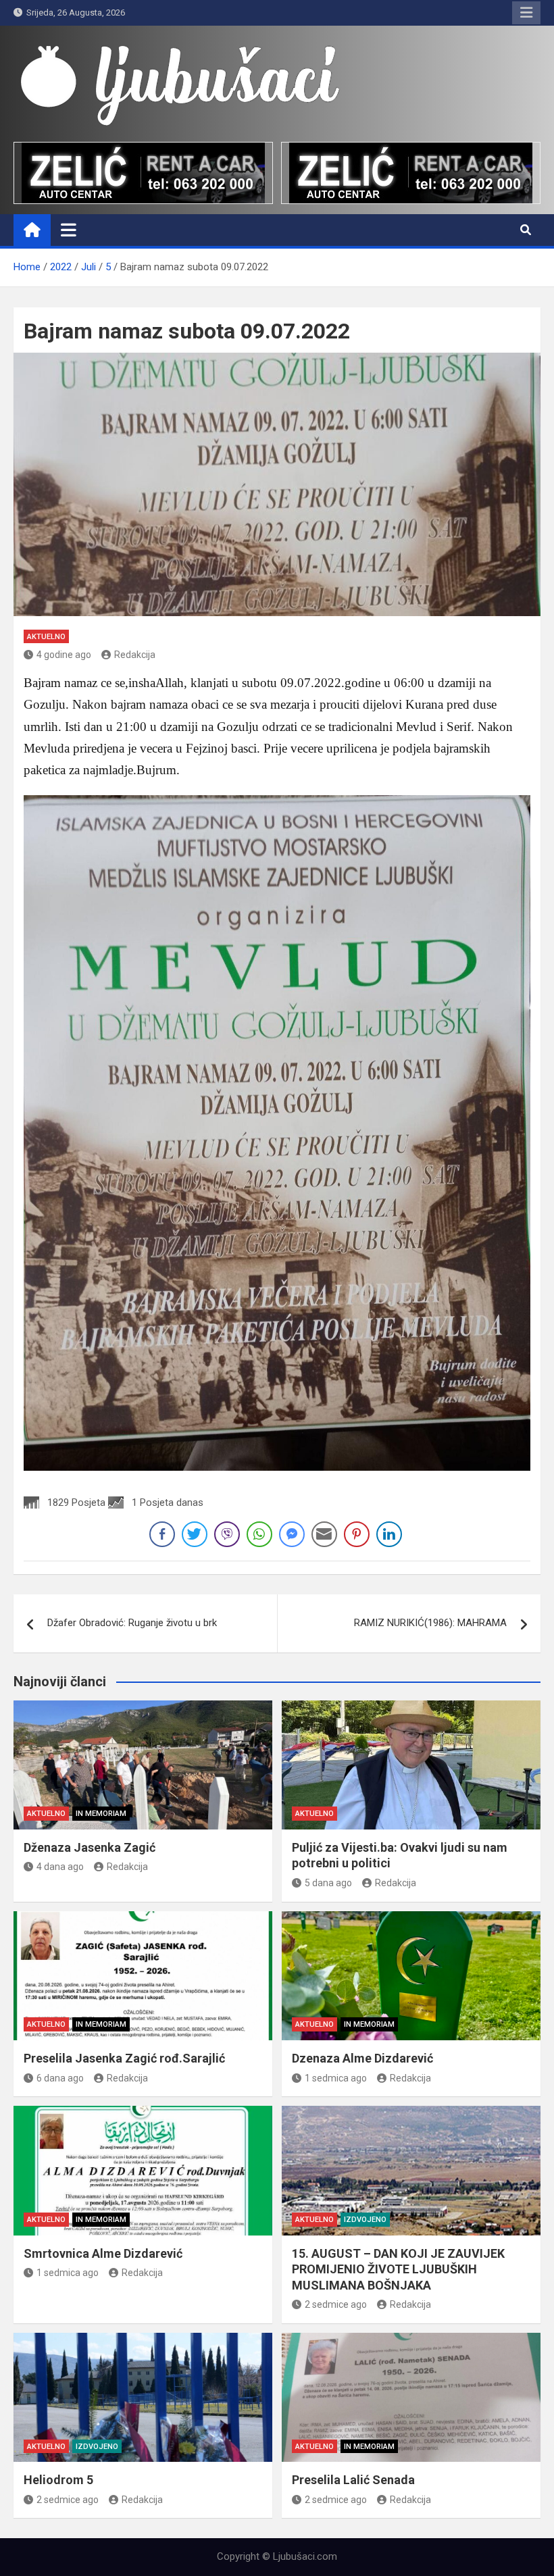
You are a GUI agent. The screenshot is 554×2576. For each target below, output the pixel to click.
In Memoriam (101, 1814)
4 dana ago (60, 1867)
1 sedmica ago (336, 2078)
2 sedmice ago (336, 2304)
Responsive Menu (526, 13)
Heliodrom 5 (58, 2480)
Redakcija (135, 655)
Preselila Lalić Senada (353, 2480)
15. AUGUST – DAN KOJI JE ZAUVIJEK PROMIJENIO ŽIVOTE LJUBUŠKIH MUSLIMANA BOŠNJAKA (398, 2269)
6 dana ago (60, 2078)
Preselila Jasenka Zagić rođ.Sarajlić (124, 2058)
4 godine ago (64, 655)
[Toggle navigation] (69, 230)
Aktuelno (46, 637)
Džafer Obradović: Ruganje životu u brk (132, 1623)
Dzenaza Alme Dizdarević (362, 2058)
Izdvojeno (365, 2220)
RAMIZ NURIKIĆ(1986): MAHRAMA (430, 1623)
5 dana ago (328, 1883)
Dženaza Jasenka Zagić (90, 1847)
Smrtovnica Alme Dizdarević (103, 2253)
